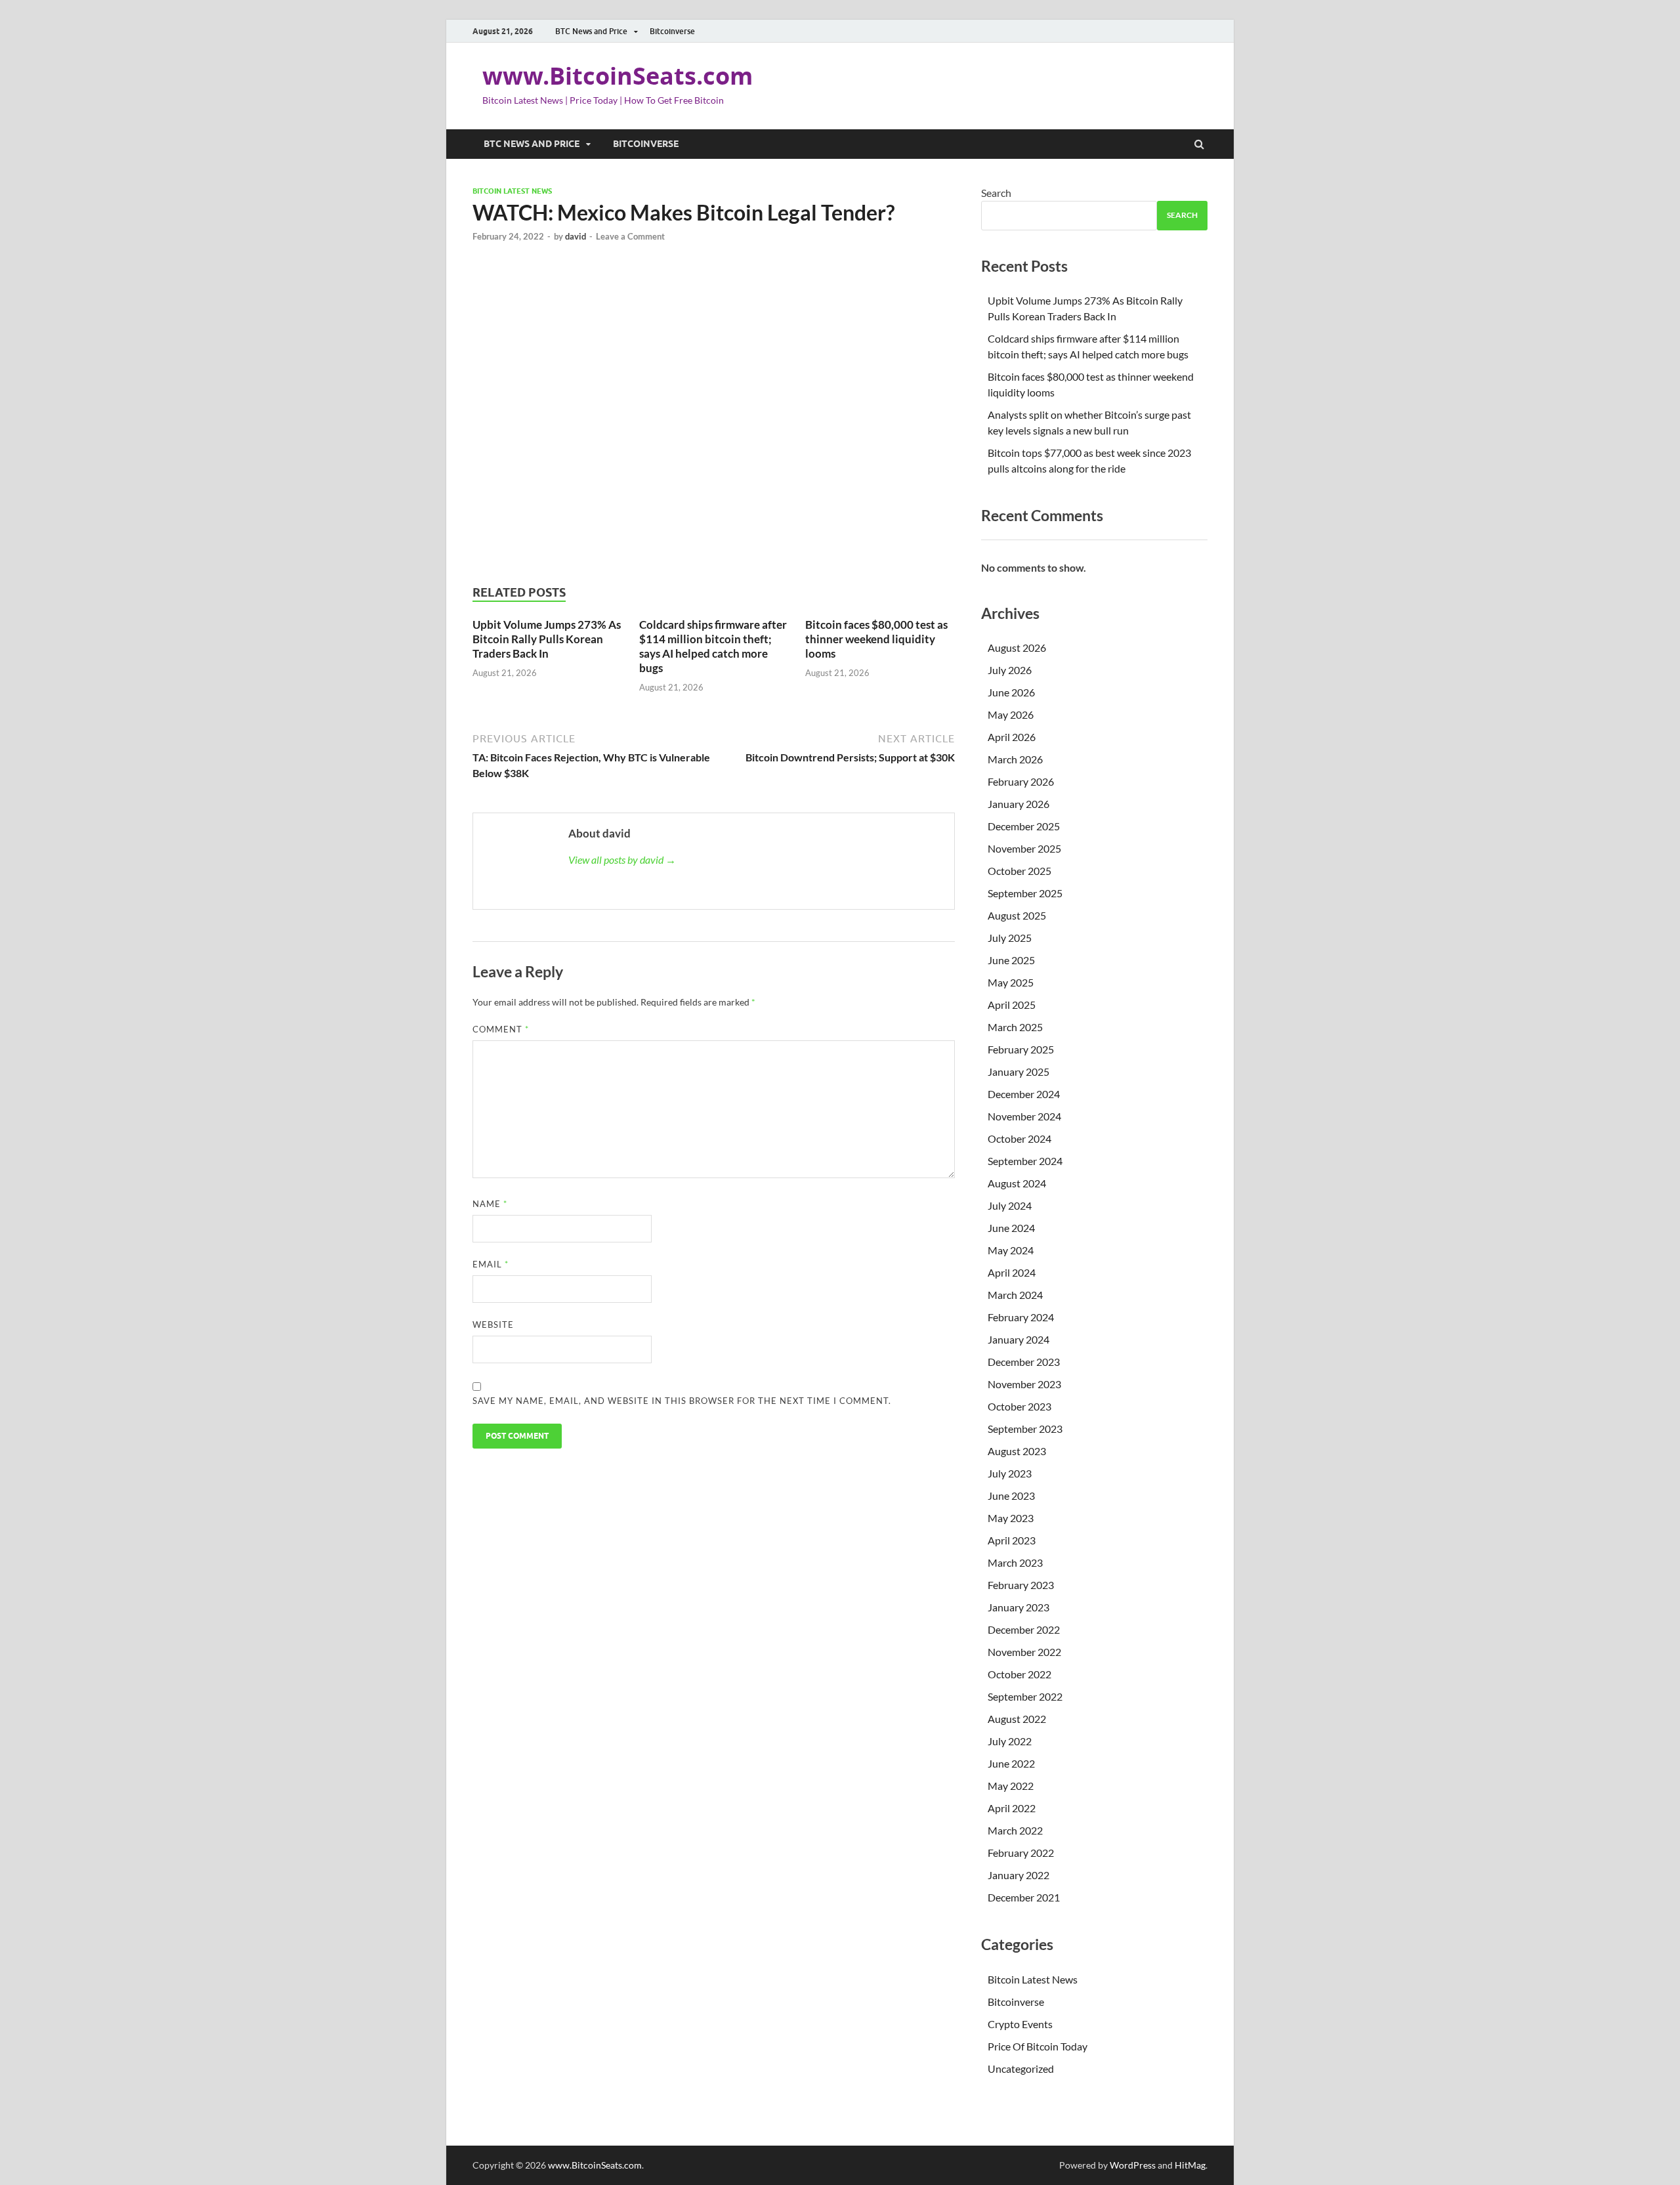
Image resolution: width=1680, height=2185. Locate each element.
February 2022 (1021, 1853)
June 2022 (1011, 1763)
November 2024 (1024, 1116)
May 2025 (1011, 982)
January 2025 (1018, 1071)
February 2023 (1021, 1585)
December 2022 (1024, 1629)
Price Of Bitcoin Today (1038, 2046)
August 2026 (1017, 647)
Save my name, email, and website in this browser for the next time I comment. (682, 1401)
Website (493, 1325)
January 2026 (1018, 804)
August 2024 (1017, 1183)
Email (491, 1264)
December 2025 (1024, 826)
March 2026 (1015, 759)
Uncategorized (1021, 2068)
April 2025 (1012, 1005)
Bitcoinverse (672, 31)
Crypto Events (1020, 2024)
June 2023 (1011, 1496)
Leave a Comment (630, 236)
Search (996, 193)
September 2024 (1025, 1161)
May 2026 (1011, 714)
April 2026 (1012, 737)
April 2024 (1012, 1272)
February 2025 (1021, 1049)
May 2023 (1011, 1518)
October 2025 (1019, 871)
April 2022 (1012, 1808)
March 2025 (1015, 1027)
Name (490, 1204)
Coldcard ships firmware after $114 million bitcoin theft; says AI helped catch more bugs (713, 646)
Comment (501, 1029)
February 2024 (1021, 1317)
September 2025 (1025, 893)
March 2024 (1015, 1295)
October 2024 (1019, 1138)
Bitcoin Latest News (512, 191)
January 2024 (1018, 1339)
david (576, 236)
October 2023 (1019, 1406)
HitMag (1190, 2165)
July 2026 (1010, 670)
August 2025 (1017, 915)
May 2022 (1011, 1786)
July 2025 (1010, 938)
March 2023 (1015, 1562)
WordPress (1133, 2165)
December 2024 (1024, 1094)
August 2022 (1017, 1719)
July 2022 (1010, 1741)
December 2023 (1024, 1362)
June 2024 (1011, 1228)
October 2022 (1019, 1674)
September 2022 (1025, 1696)
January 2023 (1018, 1607)
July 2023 (1010, 1473)
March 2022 (1015, 1830)
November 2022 (1024, 1652)
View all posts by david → (622, 859)
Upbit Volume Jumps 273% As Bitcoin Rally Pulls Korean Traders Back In (547, 639)
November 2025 (1024, 848)
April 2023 (1012, 1540)
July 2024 (1010, 1205)
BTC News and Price (591, 31)
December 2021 (1024, 1897)
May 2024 (1011, 1250)
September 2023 (1025, 1429)
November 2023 (1024, 1384)
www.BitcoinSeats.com (618, 76)
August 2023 (1017, 1451)
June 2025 (1011, 960)
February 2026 (1021, 781)
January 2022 (1018, 1875)
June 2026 (1011, 692)
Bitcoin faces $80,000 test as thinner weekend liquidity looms (876, 639)
